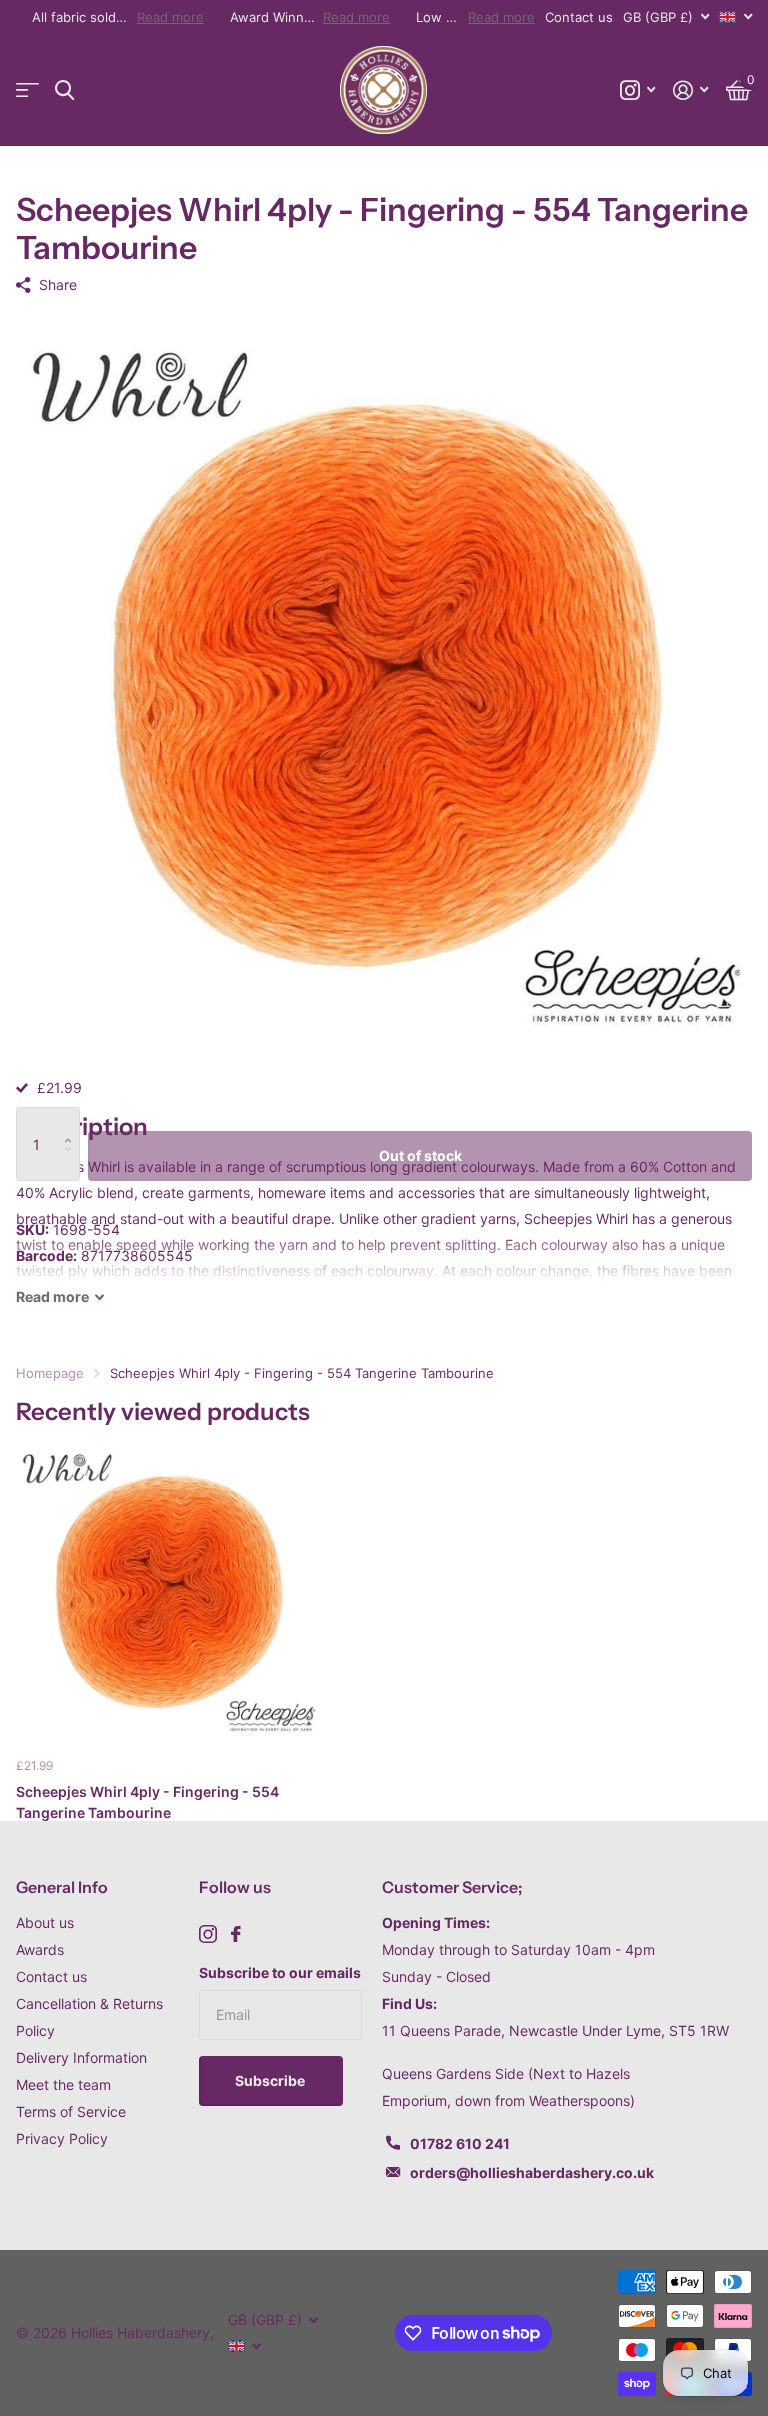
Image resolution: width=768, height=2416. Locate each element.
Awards (40, 1949)
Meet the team (63, 2084)
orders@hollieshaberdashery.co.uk (532, 2172)
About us (45, 1922)
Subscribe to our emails (280, 1972)
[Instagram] (208, 1934)
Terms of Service (71, 2111)
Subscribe (271, 2080)
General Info (62, 1887)
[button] (72, 1120)
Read (52, 1296)
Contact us (579, 17)
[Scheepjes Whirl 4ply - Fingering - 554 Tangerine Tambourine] (168, 1590)
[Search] (64, 90)
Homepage (50, 1373)
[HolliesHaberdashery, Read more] (637, 90)
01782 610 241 (460, 2143)
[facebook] (236, 1934)
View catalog (27, 90)
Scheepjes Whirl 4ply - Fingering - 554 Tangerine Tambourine (147, 1802)
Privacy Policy (62, 2138)
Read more (170, 17)
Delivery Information (81, 2057)
